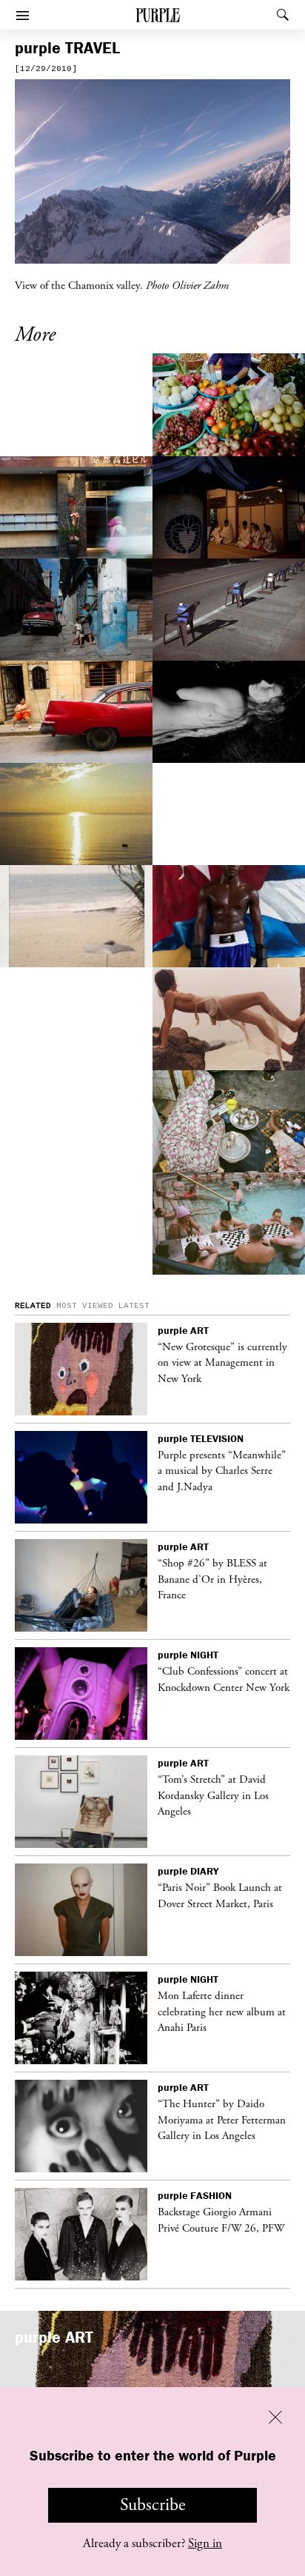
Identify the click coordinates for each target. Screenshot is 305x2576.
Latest (134, 1306)
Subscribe (153, 2505)
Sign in (205, 2543)
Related (33, 1306)
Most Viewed (85, 1306)
